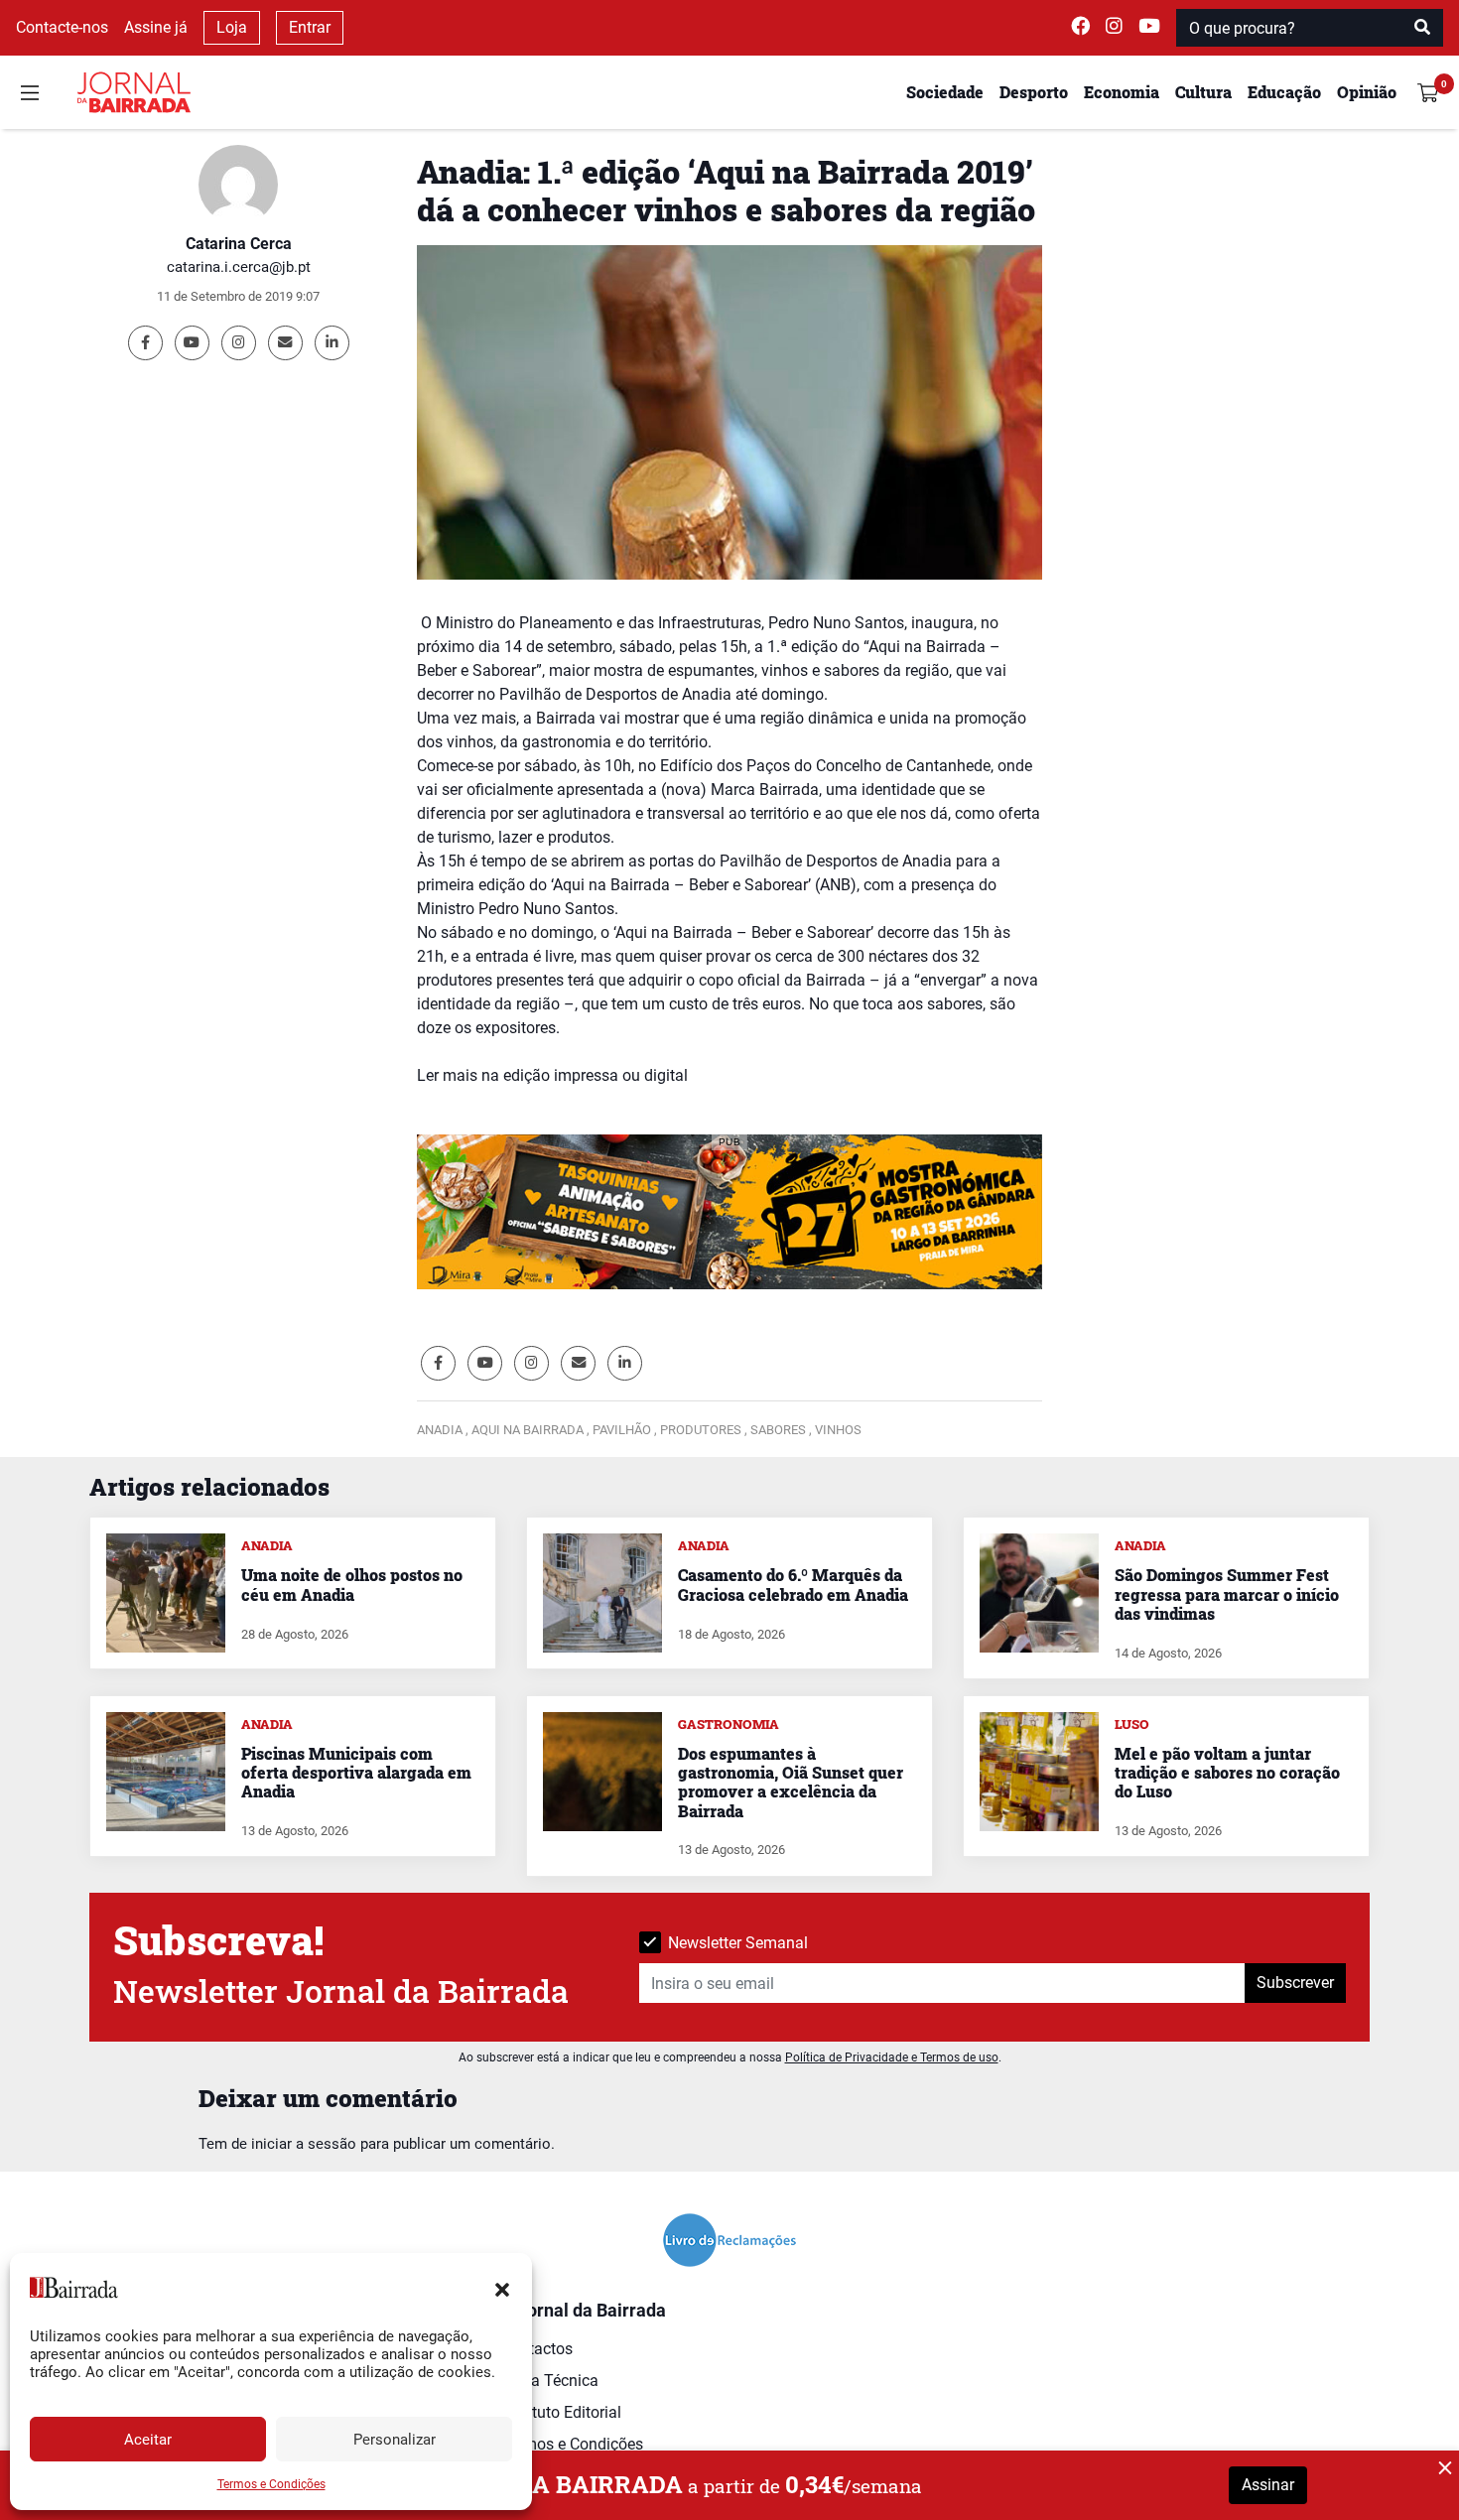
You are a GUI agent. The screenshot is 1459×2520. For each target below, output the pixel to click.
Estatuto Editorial (561, 2412)
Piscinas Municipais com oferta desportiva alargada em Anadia (356, 1772)
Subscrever (1295, 1983)
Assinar (1268, 2485)
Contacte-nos (62, 27)
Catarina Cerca (239, 244)
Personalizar (395, 2440)
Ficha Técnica (550, 2381)
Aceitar (148, 2440)
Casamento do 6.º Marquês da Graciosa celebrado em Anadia (793, 1584)
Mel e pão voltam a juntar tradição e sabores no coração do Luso (1227, 1772)
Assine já (156, 27)
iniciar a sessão (304, 2144)
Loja (232, 27)
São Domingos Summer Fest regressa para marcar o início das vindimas (1227, 1593)
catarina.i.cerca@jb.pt (239, 267)
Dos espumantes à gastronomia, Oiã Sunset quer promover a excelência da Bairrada (791, 1782)
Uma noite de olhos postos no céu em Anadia (352, 1584)
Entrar (310, 27)
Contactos (537, 2349)
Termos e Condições (271, 2484)
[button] (502, 2288)
